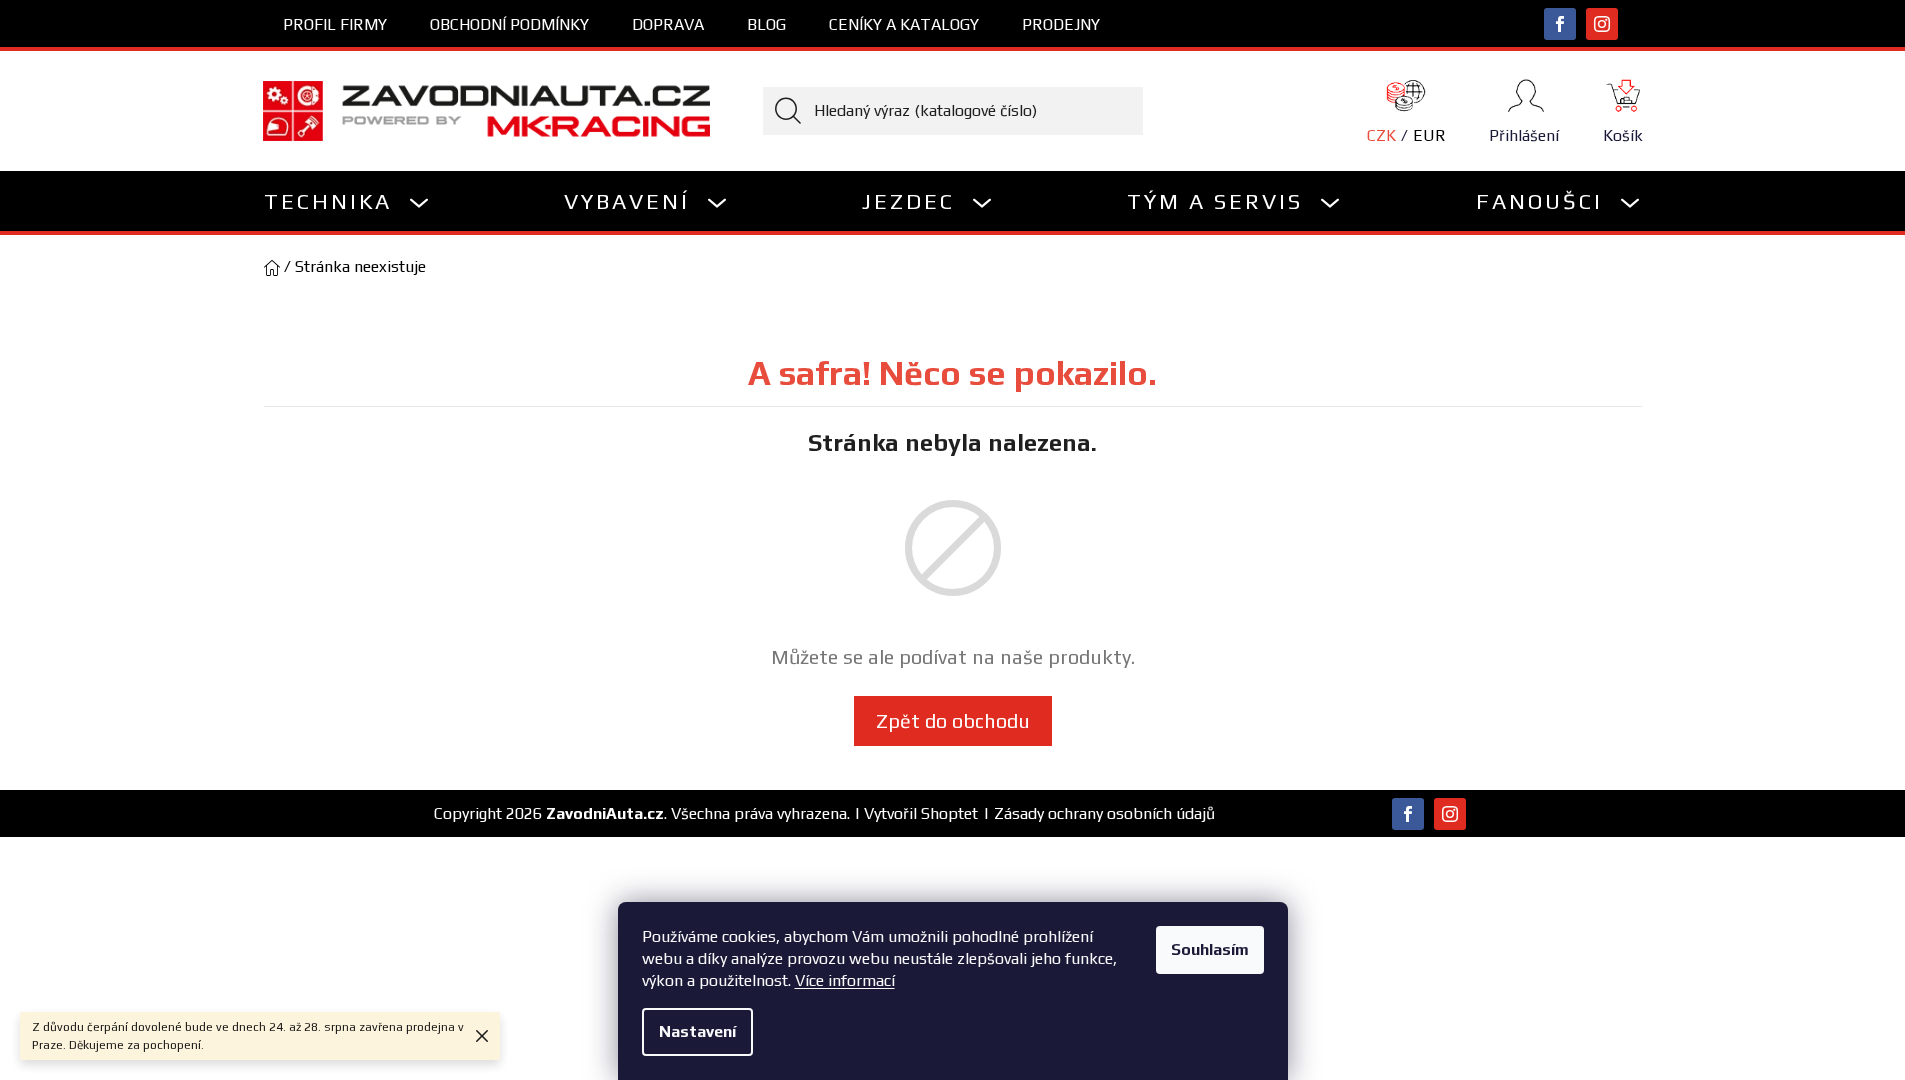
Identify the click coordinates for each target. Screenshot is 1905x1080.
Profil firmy (335, 24)
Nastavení (697, 1031)
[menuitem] (347, 201)
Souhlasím (1210, 949)
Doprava (668, 24)
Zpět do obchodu (953, 720)
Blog (766, 24)
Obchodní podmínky (509, 24)
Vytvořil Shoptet (921, 813)
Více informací (845, 980)
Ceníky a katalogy (904, 24)
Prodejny (1061, 24)
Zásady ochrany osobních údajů (1104, 813)
